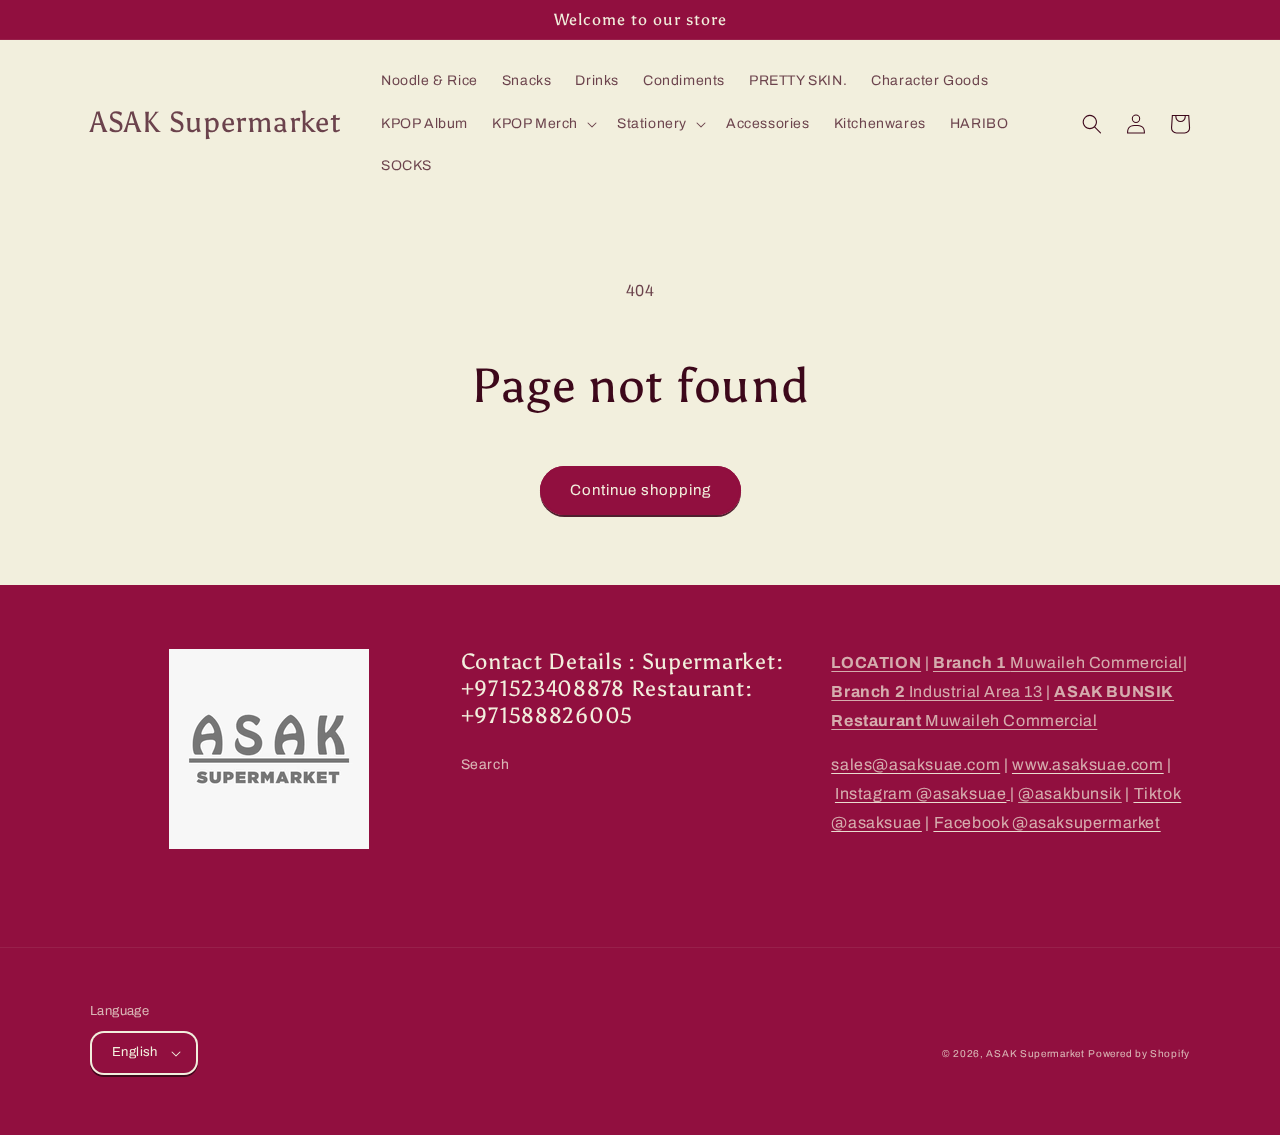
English (135, 1052)
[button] (542, 124)
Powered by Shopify (1139, 1053)
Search (485, 764)
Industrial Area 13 (936, 691)
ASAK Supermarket (1035, 1053)
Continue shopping (640, 490)
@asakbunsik (1070, 793)
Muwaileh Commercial (1058, 662)
